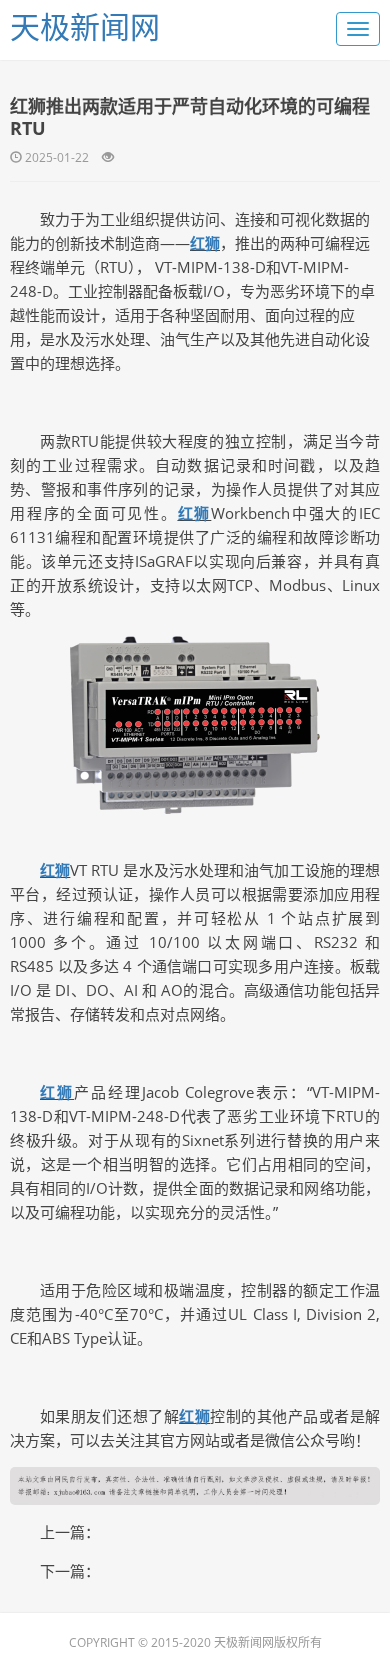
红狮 (205, 243)
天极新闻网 (85, 26)
